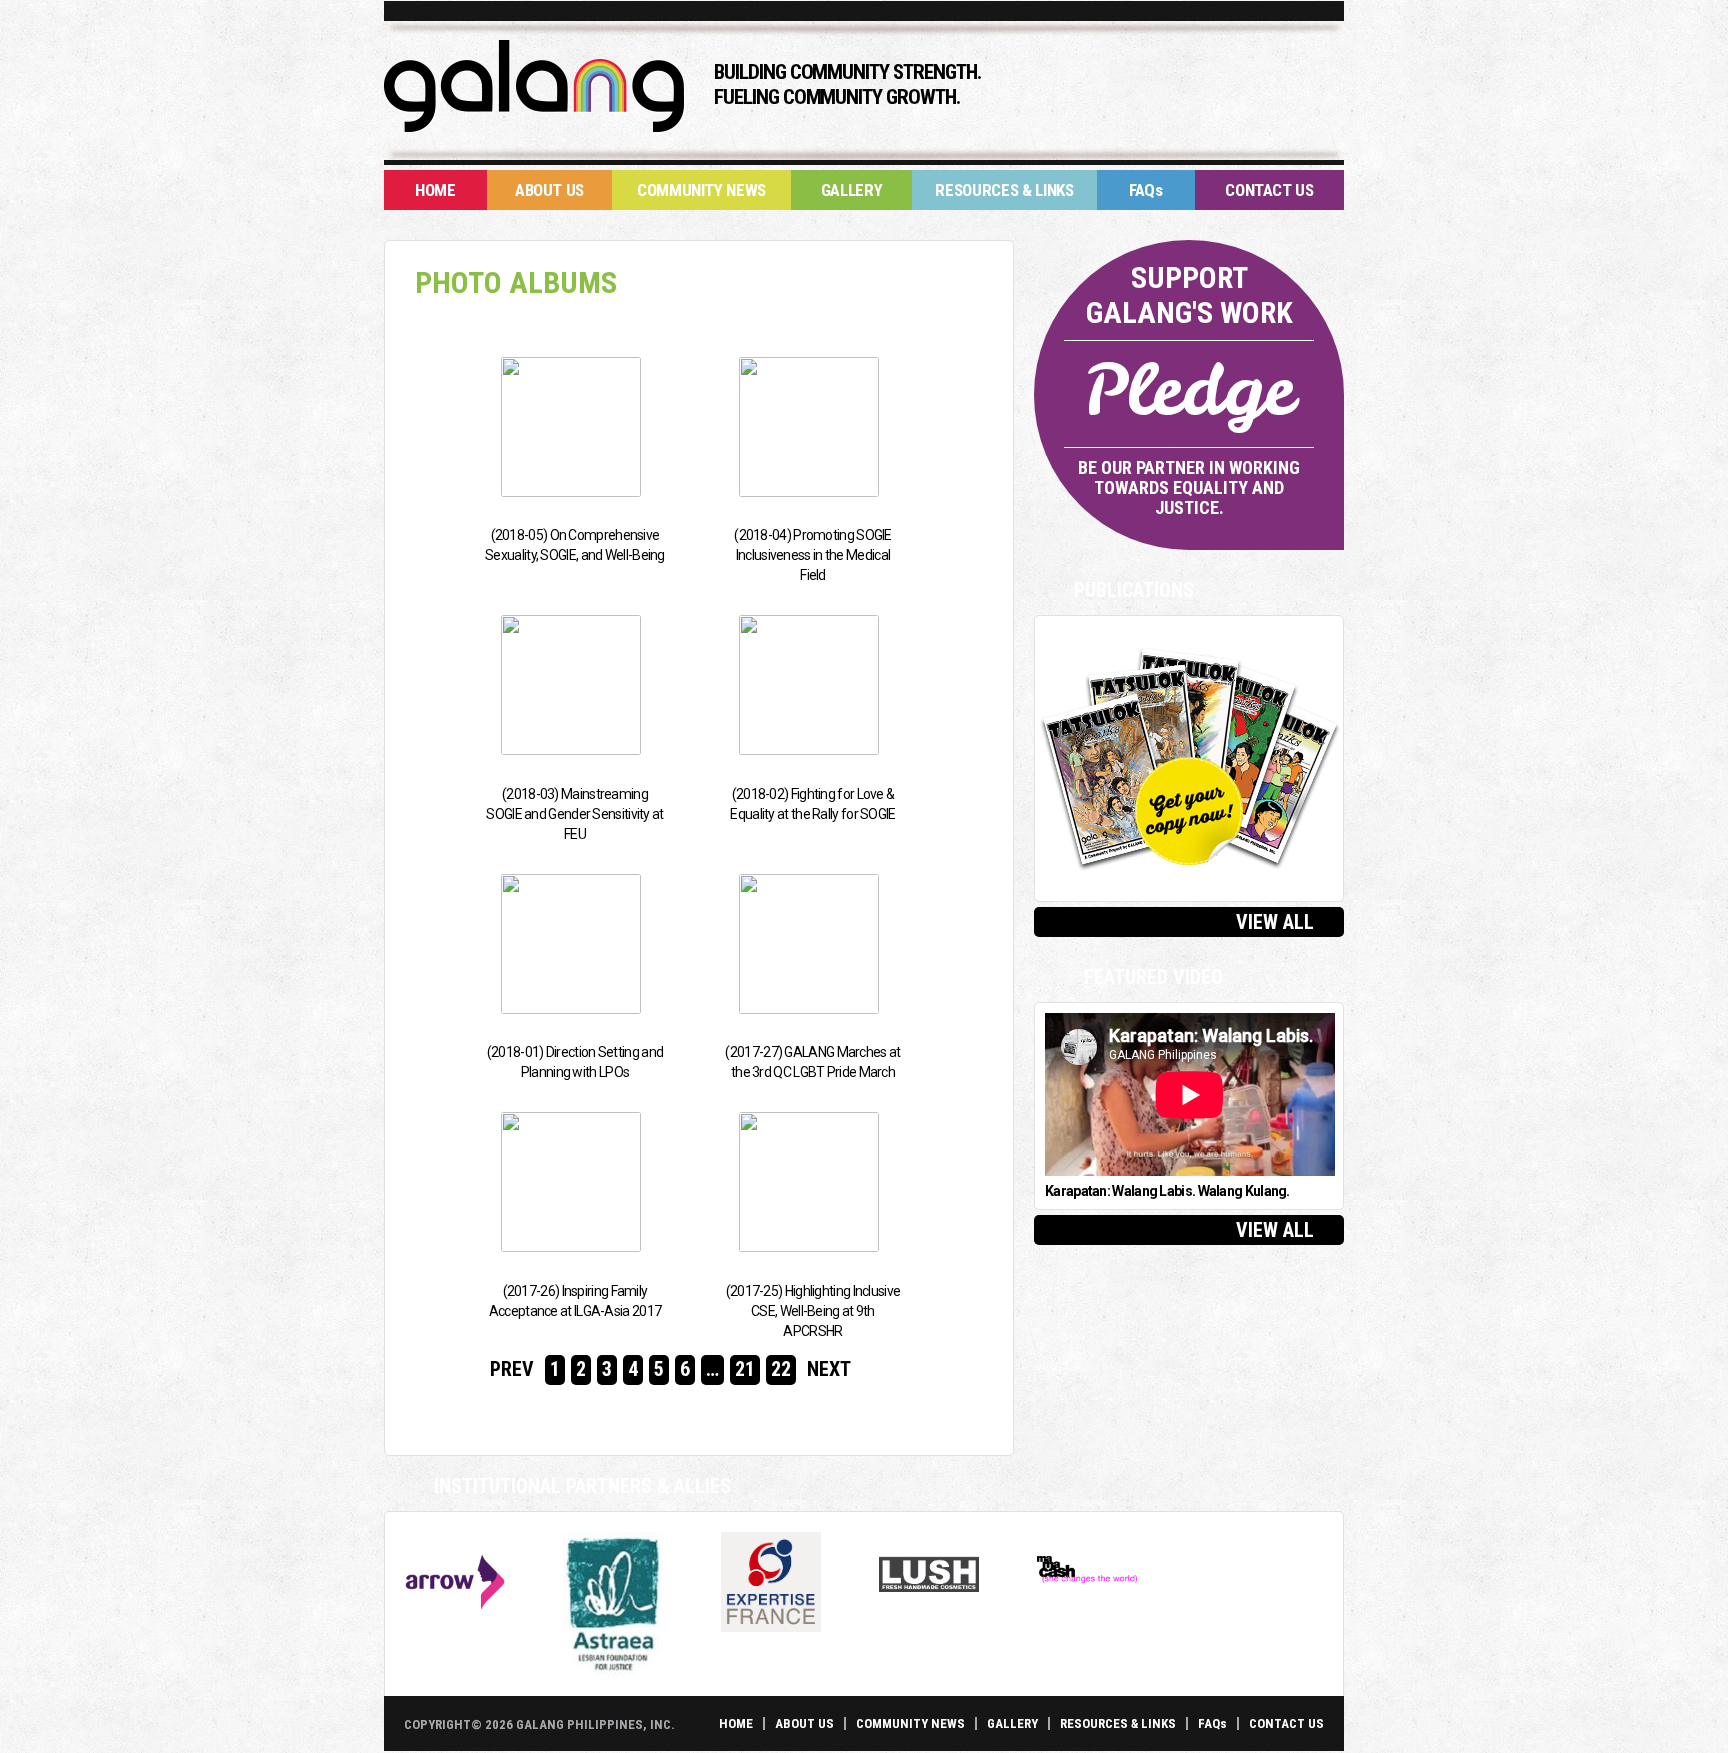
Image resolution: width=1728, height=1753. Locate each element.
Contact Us (1269, 190)
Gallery (852, 190)
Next (829, 1369)
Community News (701, 190)
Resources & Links (1004, 190)
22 (781, 1369)
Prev (512, 1369)
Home (435, 190)
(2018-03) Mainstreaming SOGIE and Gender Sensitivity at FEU (574, 814)
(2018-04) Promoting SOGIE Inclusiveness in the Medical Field (813, 555)
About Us (549, 190)
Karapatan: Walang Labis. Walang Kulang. (1167, 1191)
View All (1275, 922)
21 (745, 1369)
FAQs (1146, 190)
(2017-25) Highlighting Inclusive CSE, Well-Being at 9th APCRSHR (813, 1311)
